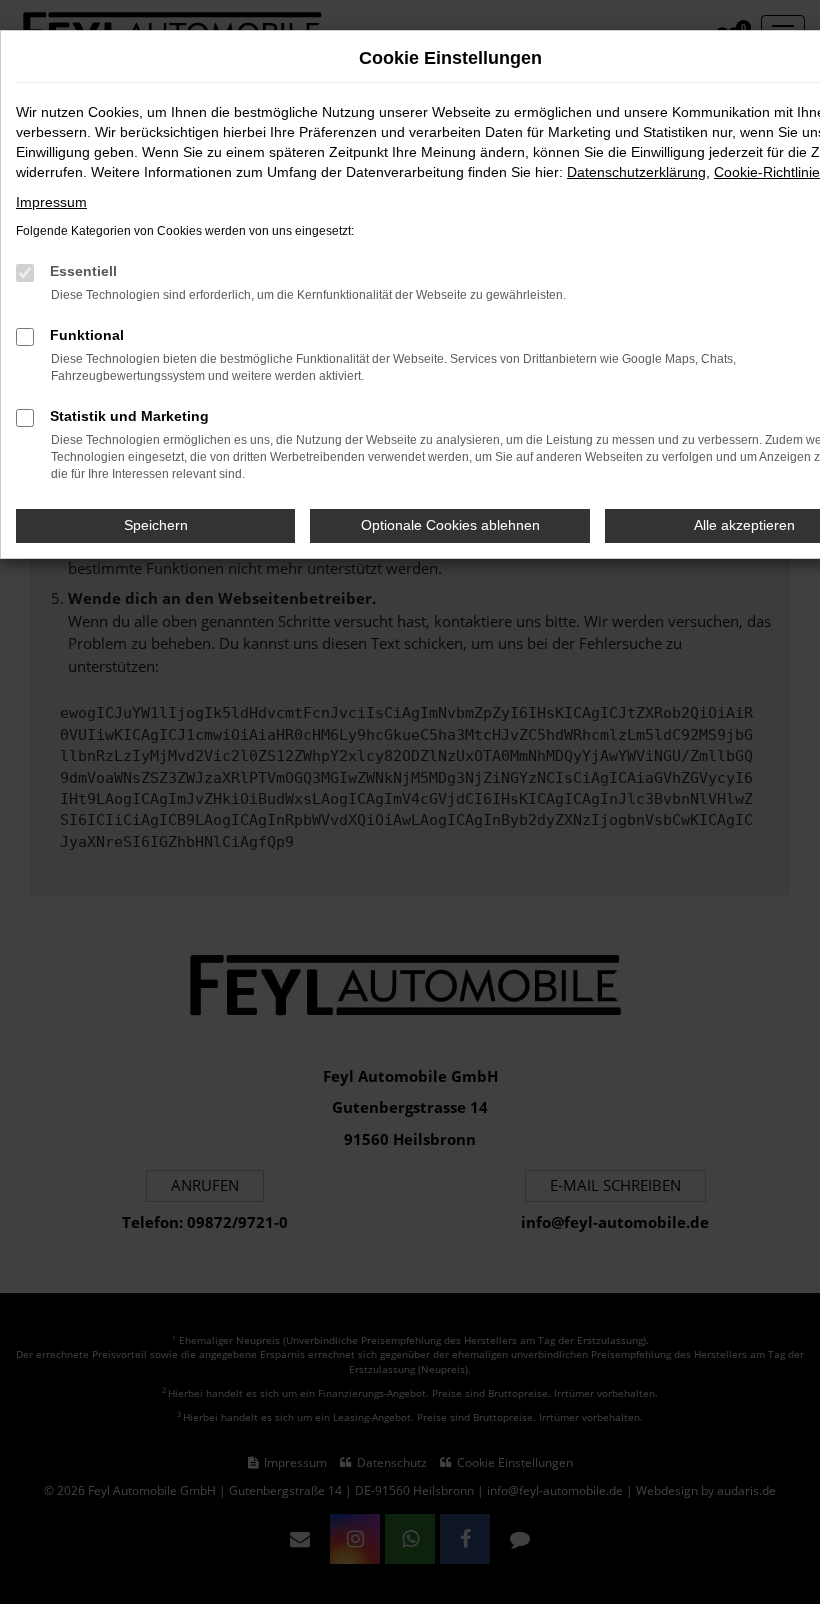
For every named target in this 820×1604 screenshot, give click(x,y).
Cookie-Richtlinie (767, 172)
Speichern (156, 525)
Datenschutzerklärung (636, 172)
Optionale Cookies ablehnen (450, 525)
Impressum (51, 202)
